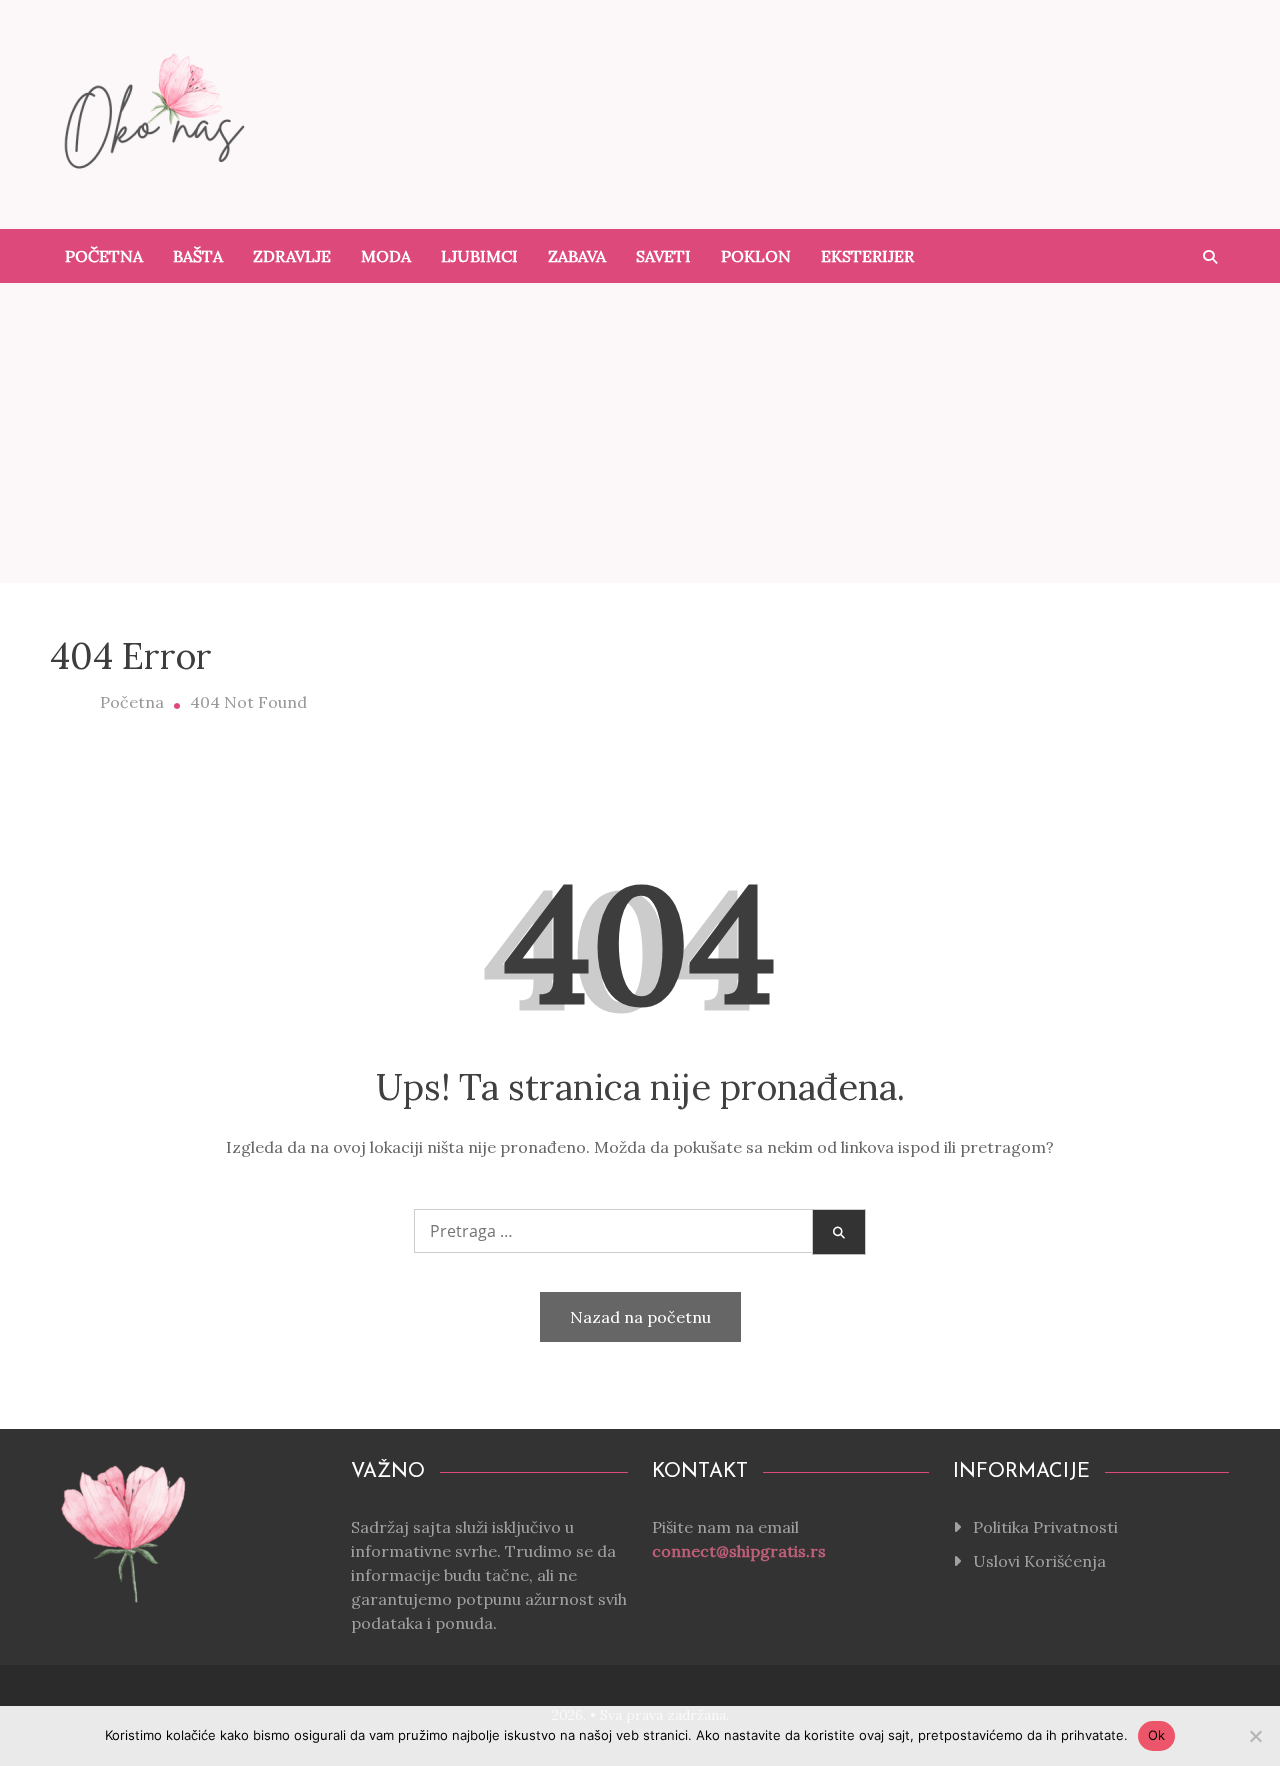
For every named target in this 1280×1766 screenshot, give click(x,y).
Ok (1157, 1735)
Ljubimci (479, 256)
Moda (386, 256)
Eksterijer (867, 256)
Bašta (198, 256)
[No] (1255, 1736)
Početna (104, 256)
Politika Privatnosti (1045, 1527)
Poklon (756, 256)
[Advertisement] (640, 433)
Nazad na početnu (640, 1317)
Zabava (577, 256)
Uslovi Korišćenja (1039, 1561)
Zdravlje (292, 256)
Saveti (663, 256)
